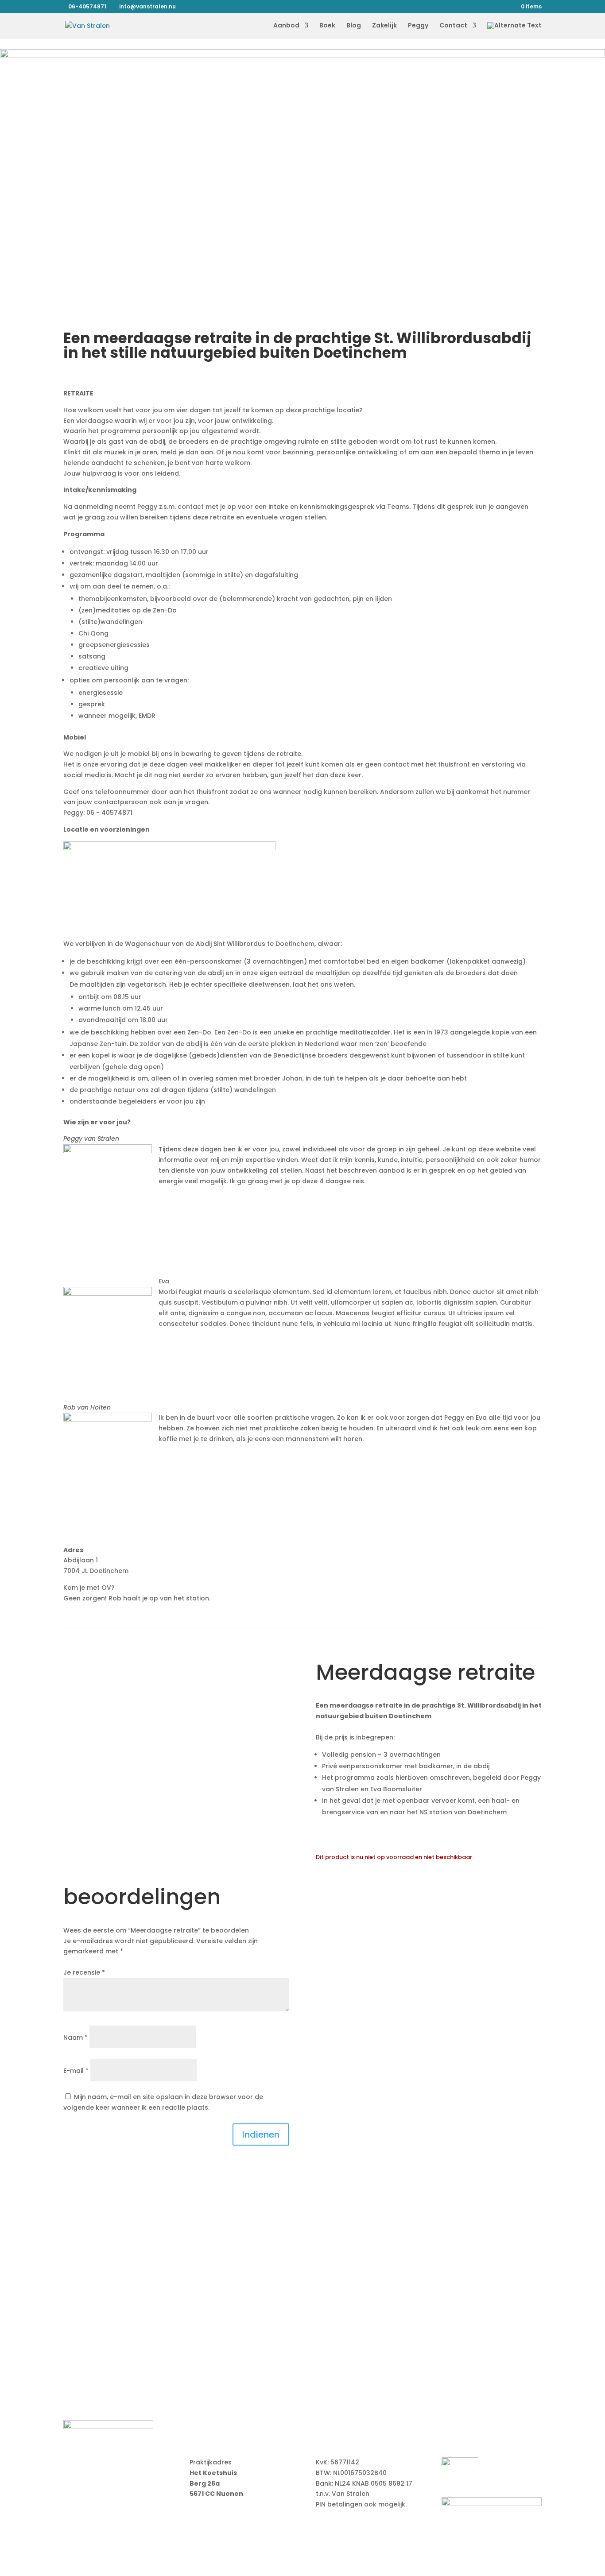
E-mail (76, 2071)
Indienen (261, 2134)
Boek (327, 26)
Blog (354, 26)
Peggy (418, 26)
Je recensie (84, 1972)
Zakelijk (384, 26)
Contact (453, 26)
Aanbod (286, 26)
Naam (76, 2038)
